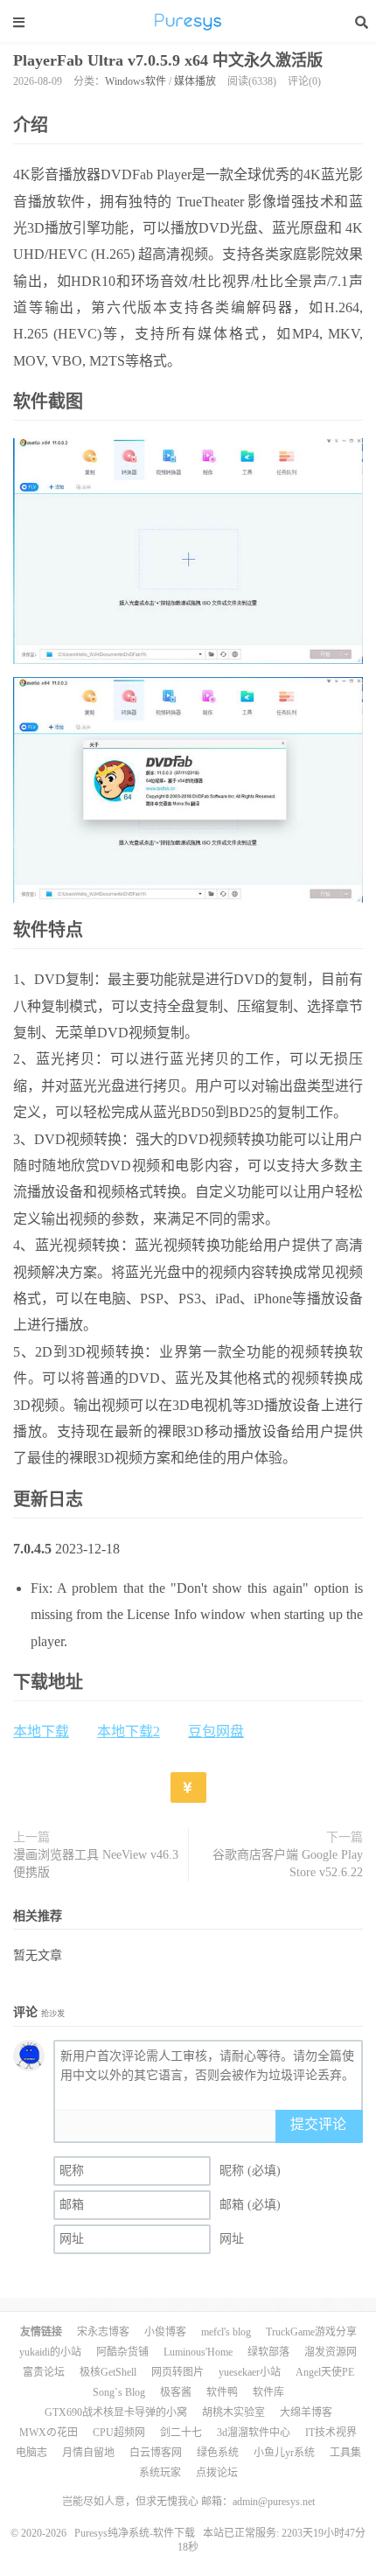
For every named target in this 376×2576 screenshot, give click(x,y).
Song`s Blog (119, 2392)
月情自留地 (88, 2453)
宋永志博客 (103, 2332)
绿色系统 (218, 2453)
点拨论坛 (217, 2473)
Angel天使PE (325, 2372)
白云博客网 (156, 2453)
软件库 (268, 2392)
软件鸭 (222, 2392)
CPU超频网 (119, 2433)
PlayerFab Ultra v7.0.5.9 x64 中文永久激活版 (168, 60)
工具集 (345, 2453)
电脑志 (31, 2453)
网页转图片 (178, 2372)
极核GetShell (108, 2372)
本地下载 (41, 1731)
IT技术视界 (331, 2433)
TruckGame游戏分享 (311, 2332)
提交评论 (318, 2124)
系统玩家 (160, 2473)
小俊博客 (165, 2332)
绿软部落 (268, 2352)
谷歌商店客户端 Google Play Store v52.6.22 (288, 1864)
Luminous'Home (198, 2352)
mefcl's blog (226, 2332)
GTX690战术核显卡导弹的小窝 (116, 2412)
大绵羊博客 (306, 2412)
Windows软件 (136, 81)
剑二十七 (181, 2433)
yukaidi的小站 (50, 2352)
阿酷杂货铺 (122, 2352)
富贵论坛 (44, 2372)
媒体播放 (195, 81)
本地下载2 (129, 1731)
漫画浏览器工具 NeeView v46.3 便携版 (96, 1864)
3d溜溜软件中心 (254, 2433)
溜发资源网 (331, 2352)
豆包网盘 (216, 1731)
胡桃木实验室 (233, 2412)
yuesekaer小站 (250, 2372)
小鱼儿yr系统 (284, 2453)
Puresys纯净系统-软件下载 (188, 22)
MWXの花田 (49, 2433)
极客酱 (176, 2392)
